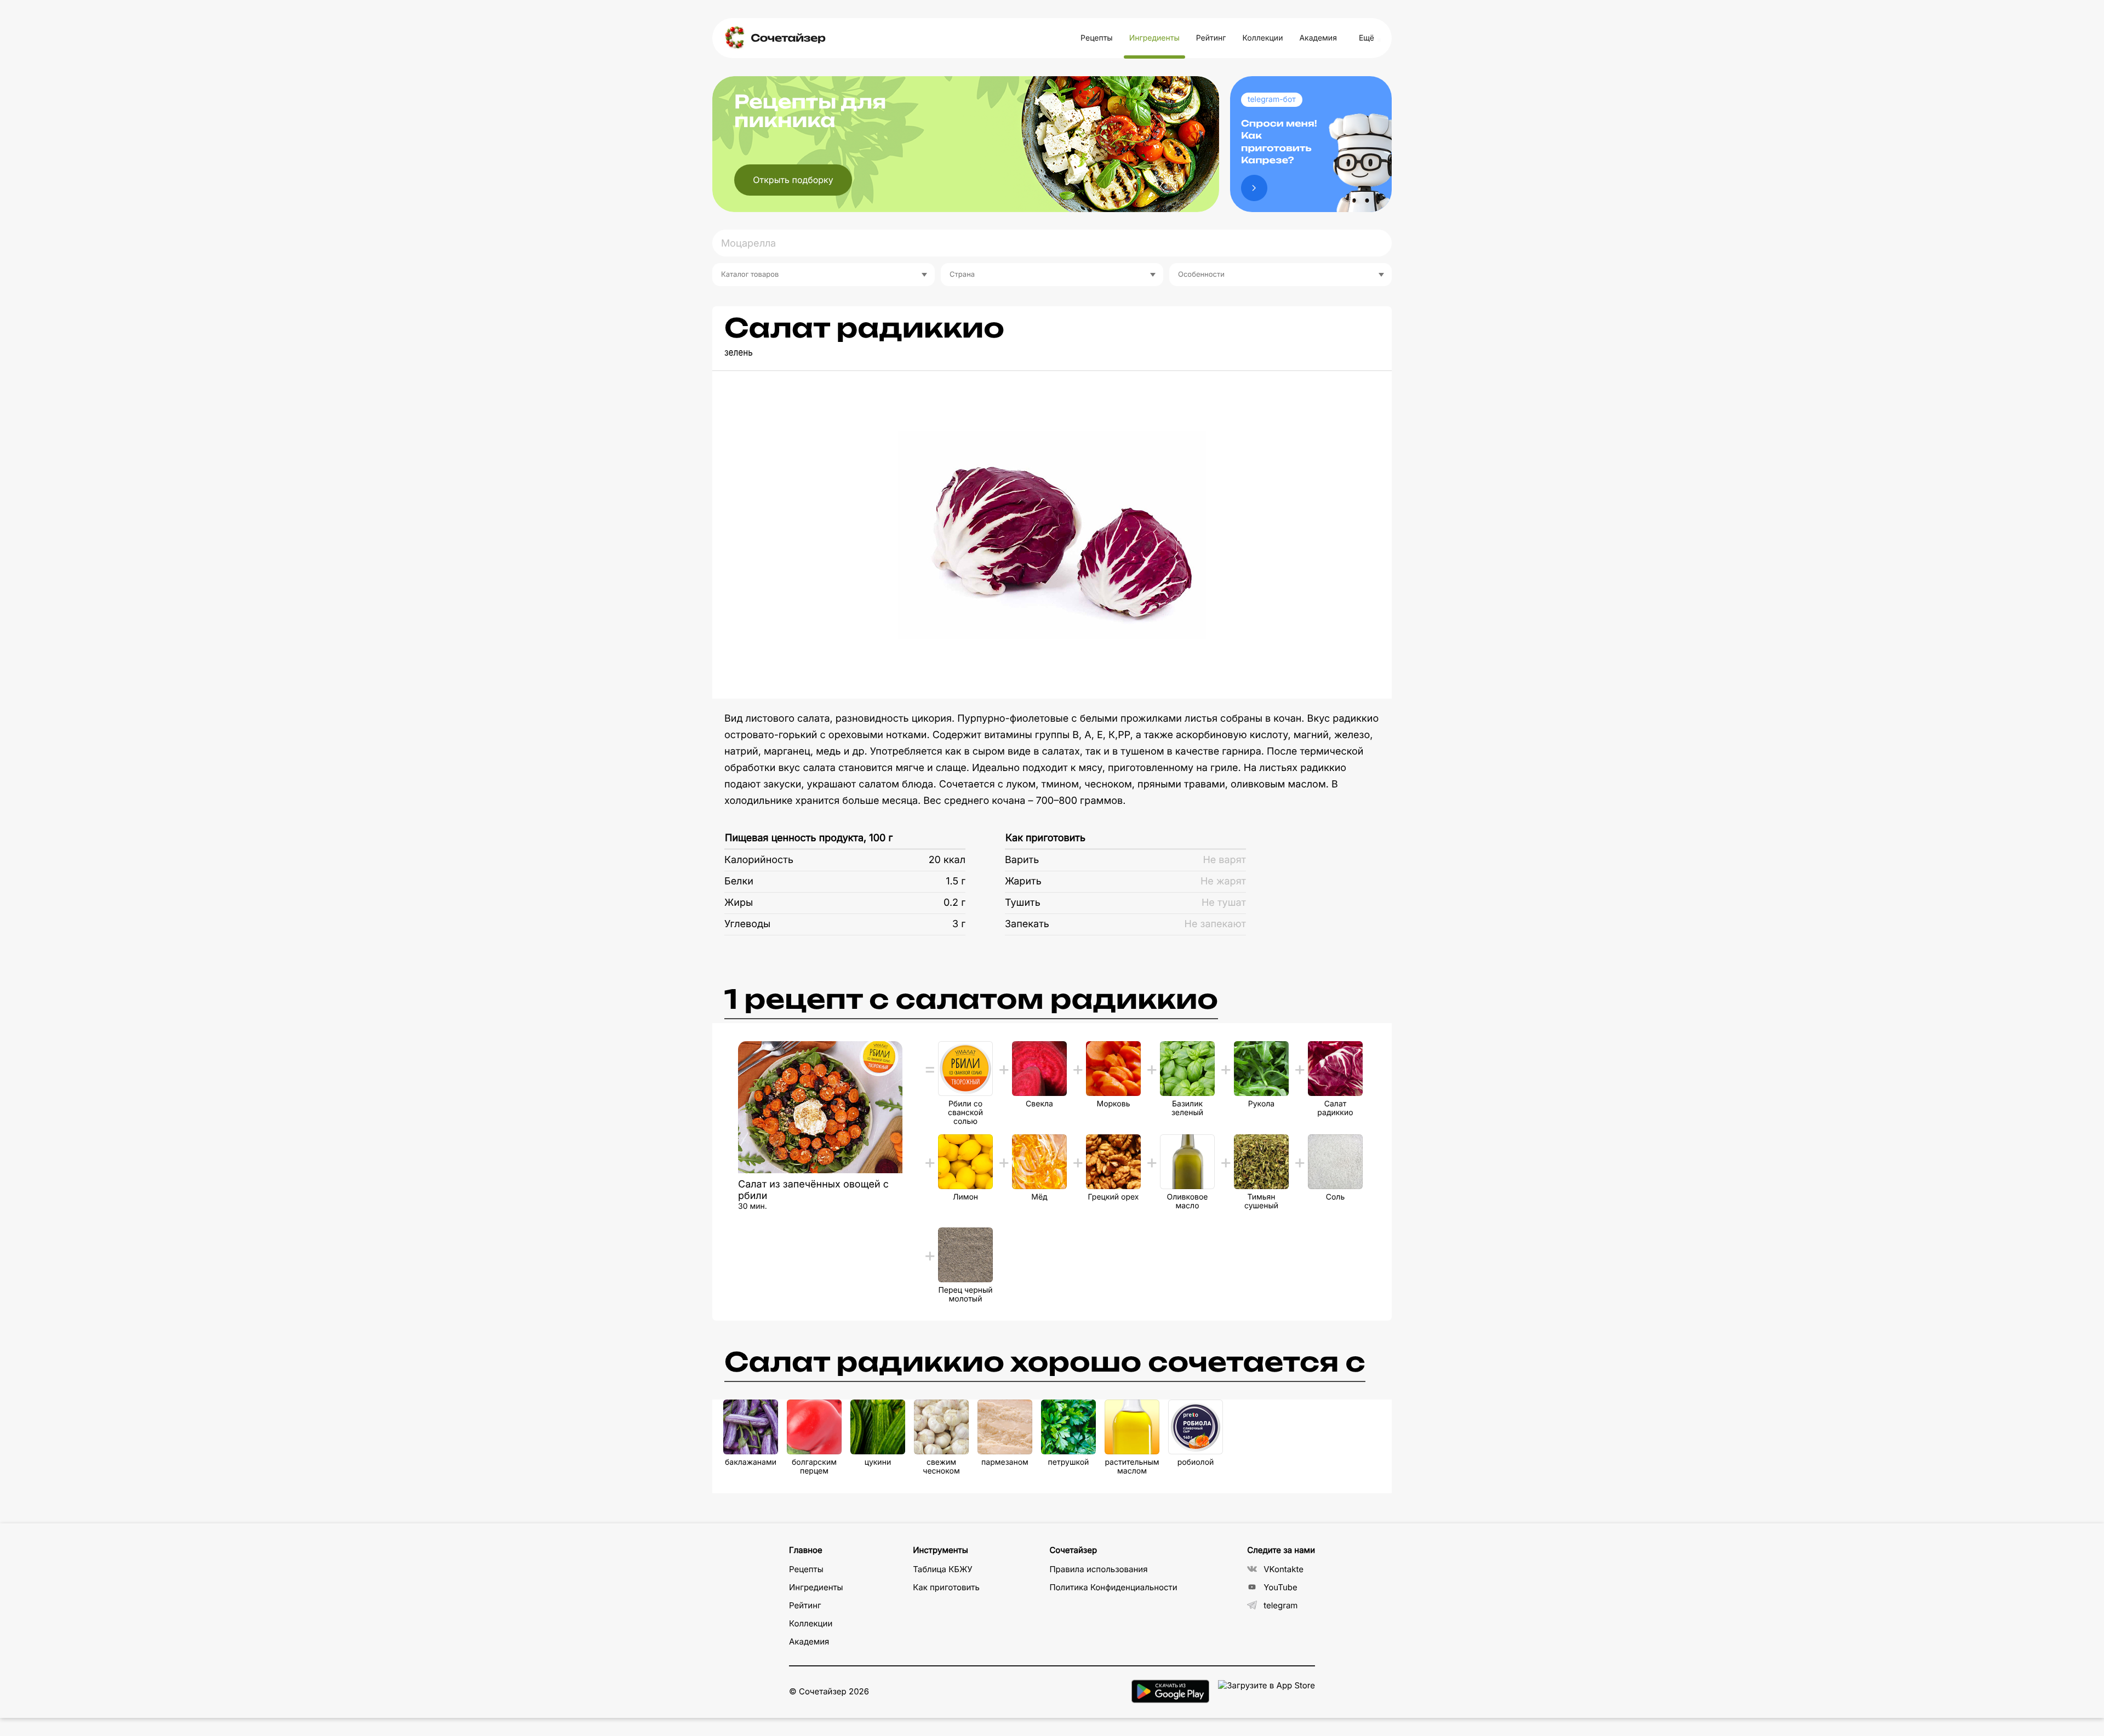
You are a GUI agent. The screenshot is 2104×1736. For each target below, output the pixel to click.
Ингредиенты (1154, 38)
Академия (1318, 38)
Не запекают (1215, 924)
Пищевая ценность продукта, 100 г (809, 838)
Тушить (1023, 903)
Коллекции (1262, 38)
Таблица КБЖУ (943, 1569)
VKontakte (1283, 1569)
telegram (1280, 1605)
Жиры (739, 903)
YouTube (1280, 1587)
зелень (739, 353)
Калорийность (759, 860)
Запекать (1027, 924)
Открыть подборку (793, 180)
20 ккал (947, 860)
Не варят (1224, 860)
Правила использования (1098, 1569)
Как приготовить (1045, 838)
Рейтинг (1211, 38)
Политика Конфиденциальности (1113, 1587)
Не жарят (1223, 881)
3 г (959, 924)
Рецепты (1097, 38)
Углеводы (747, 924)
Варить (1022, 860)
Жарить (1023, 881)
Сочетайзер (788, 38)
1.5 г (956, 881)
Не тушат (1224, 903)
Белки (739, 881)
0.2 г (954, 903)
